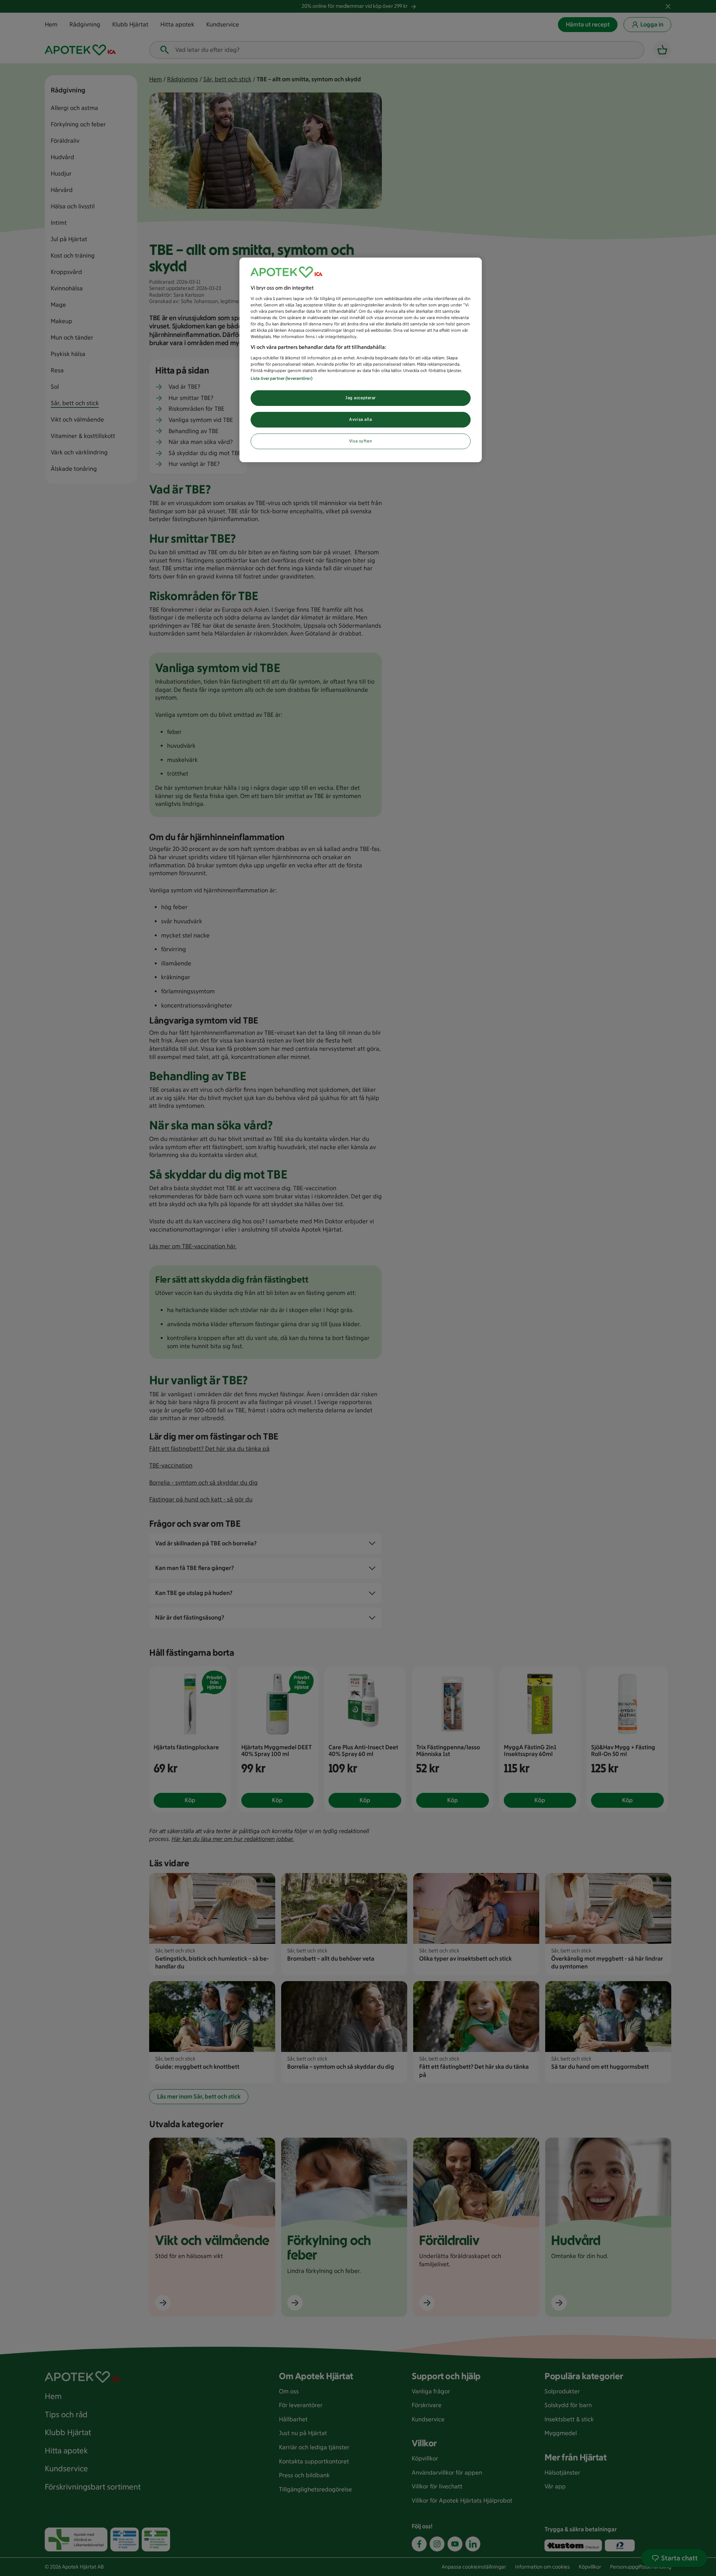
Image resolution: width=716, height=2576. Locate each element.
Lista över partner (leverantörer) (282, 378)
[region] (361, 360)
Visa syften (361, 441)
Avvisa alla (360, 419)
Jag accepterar (361, 398)
